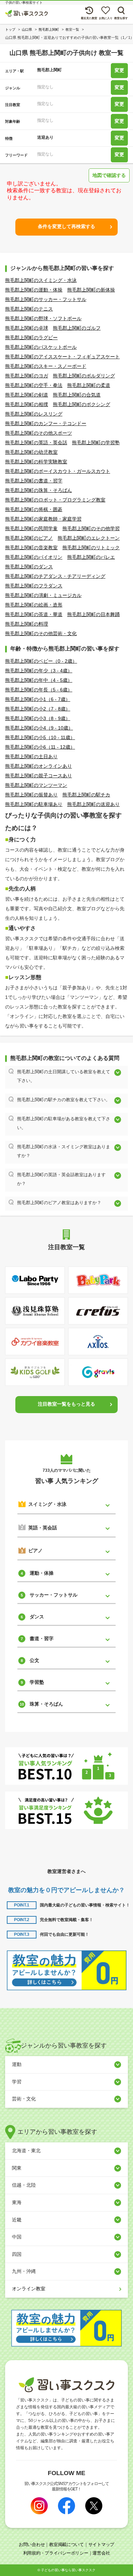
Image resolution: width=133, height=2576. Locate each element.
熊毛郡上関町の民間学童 (31, 528)
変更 (119, 71)
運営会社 (101, 2553)
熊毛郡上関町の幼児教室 (31, 452)
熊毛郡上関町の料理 (27, 624)
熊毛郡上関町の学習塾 (96, 443)
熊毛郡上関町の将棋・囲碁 (34, 509)
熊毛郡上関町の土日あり (31, 757)
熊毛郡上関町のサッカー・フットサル (46, 299)
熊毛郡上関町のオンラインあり (39, 766)
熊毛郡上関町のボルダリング (84, 376)
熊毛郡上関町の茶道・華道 (34, 614)
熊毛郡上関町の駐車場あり (34, 804)
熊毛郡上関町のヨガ (27, 376)
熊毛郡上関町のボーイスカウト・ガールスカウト (58, 471)
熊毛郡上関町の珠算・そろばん (39, 490)
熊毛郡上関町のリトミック (91, 548)
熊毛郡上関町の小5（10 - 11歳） (40, 737)
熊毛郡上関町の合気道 (77, 395)
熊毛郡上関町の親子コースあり (39, 776)
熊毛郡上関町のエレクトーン (89, 538)
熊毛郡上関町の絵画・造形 (34, 605)
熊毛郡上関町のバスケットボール (41, 347)
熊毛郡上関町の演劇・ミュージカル (43, 595)
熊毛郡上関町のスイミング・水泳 (41, 280)
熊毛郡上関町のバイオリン (34, 557)
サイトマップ (101, 2544)
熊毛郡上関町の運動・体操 (34, 290)
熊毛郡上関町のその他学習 (91, 528)
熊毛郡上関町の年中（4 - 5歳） (39, 680)
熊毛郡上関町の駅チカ (86, 795)
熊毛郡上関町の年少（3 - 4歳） (39, 671)
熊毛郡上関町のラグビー (31, 338)
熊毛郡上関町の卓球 (27, 328)
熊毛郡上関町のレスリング (34, 414)
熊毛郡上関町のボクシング (82, 404)
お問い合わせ (32, 2544)
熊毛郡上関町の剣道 (27, 395)
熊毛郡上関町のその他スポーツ (39, 433)
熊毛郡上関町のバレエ (91, 557)
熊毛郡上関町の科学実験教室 (36, 462)
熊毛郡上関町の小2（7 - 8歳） (38, 709)
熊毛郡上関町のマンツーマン (36, 785)
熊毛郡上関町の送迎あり (93, 804)
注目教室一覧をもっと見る (66, 1404)
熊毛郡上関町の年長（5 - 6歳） (39, 690)
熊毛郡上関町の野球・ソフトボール (43, 318)
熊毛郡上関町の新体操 (91, 290)
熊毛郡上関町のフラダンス (34, 586)
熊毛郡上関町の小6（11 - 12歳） (40, 747)
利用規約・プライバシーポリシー (56, 2553)
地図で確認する (109, 175)
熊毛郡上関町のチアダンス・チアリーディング (55, 576)
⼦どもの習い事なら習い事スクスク (68, 2570)
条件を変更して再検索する (66, 226)
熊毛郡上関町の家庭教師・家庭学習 (43, 519)
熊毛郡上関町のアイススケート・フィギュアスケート (62, 357)
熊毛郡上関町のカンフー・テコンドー (46, 423)
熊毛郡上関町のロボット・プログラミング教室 (55, 500)
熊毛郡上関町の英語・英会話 (36, 443)
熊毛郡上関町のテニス (29, 309)
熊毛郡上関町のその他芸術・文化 (41, 633)
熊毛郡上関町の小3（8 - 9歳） (38, 718)
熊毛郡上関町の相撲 (27, 404)
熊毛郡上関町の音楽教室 (31, 548)
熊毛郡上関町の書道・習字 (34, 481)
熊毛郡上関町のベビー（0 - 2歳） (41, 661)
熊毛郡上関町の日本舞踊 (93, 614)
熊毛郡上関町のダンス (29, 567)
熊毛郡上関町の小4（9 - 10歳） (39, 728)
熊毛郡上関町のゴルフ (77, 328)
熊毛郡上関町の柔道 (89, 385)
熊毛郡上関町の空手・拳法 (34, 385)
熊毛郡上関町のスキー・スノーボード (46, 366)
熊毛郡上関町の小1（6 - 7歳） (38, 699)
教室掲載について (66, 2544)
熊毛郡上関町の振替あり (31, 795)
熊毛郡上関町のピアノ (29, 538)
